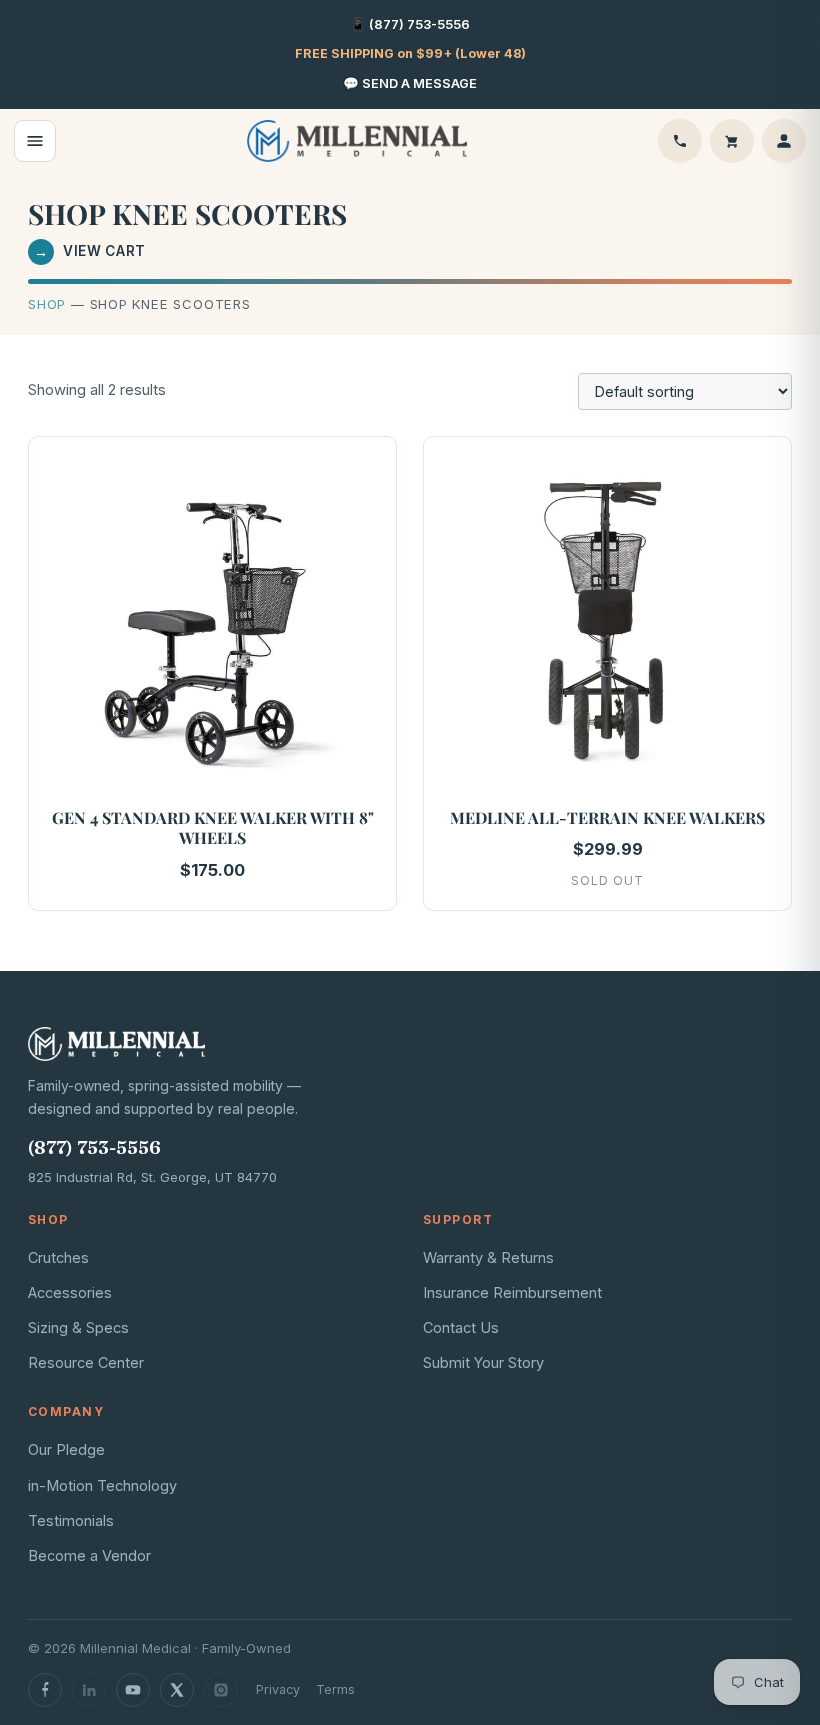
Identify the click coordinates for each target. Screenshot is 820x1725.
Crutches (58, 1257)
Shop (47, 304)
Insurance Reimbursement (512, 1292)
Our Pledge (66, 1449)
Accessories (70, 1292)
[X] (177, 1690)
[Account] (784, 141)
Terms (335, 1689)
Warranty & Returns (488, 1257)
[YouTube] (133, 1690)
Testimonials (71, 1520)
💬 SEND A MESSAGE (410, 83)
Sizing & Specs (78, 1327)
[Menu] (35, 141)
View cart (90, 251)
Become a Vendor (89, 1555)
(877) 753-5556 (94, 1147)
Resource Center (86, 1362)
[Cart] (732, 141)
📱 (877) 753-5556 (410, 24)
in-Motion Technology (102, 1485)
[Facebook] (45, 1690)
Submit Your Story (483, 1362)
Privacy (278, 1689)
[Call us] (680, 141)
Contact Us (461, 1327)
